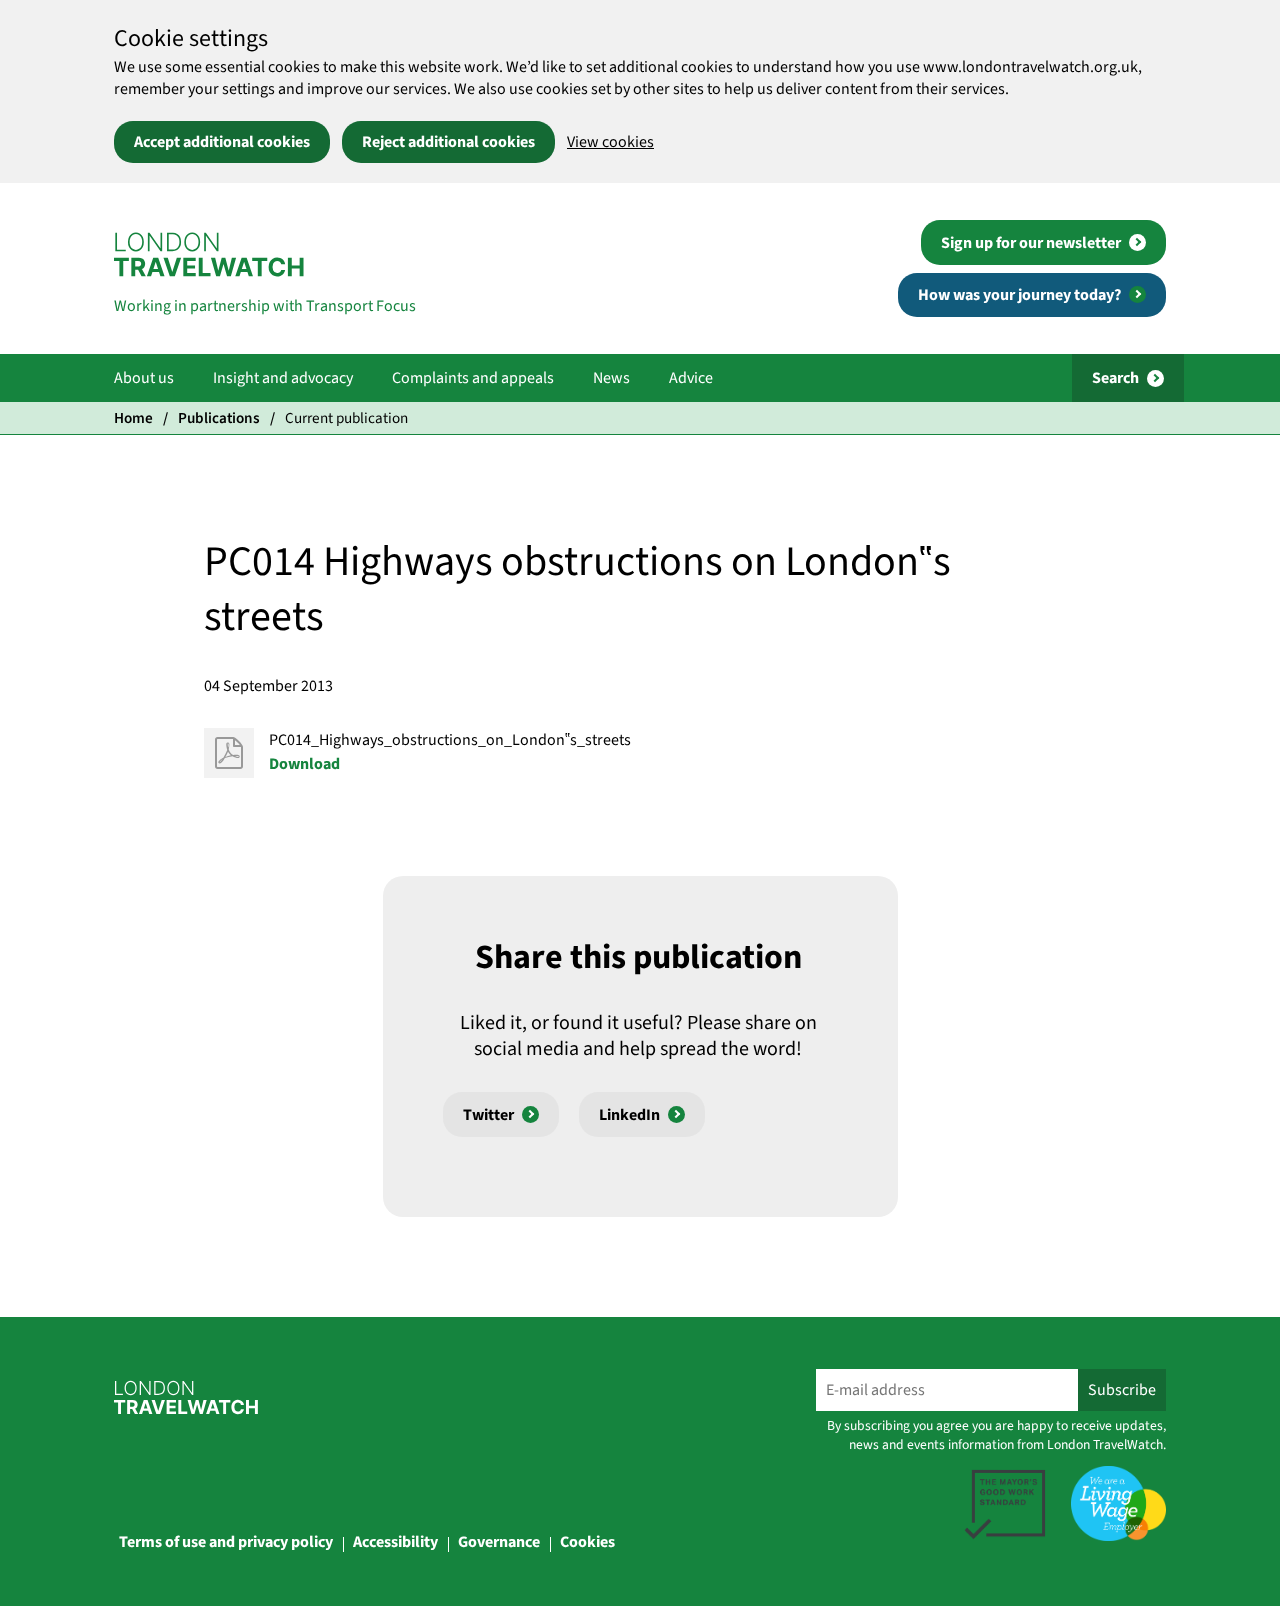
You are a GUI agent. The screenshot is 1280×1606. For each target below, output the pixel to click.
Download (304, 764)
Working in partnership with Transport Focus (265, 306)
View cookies (610, 142)
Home (133, 418)
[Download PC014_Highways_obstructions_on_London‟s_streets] (229, 753)
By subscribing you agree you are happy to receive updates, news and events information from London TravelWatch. (996, 1435)
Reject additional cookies (448, 142)
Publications (219, 418)
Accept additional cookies (222, 142)
